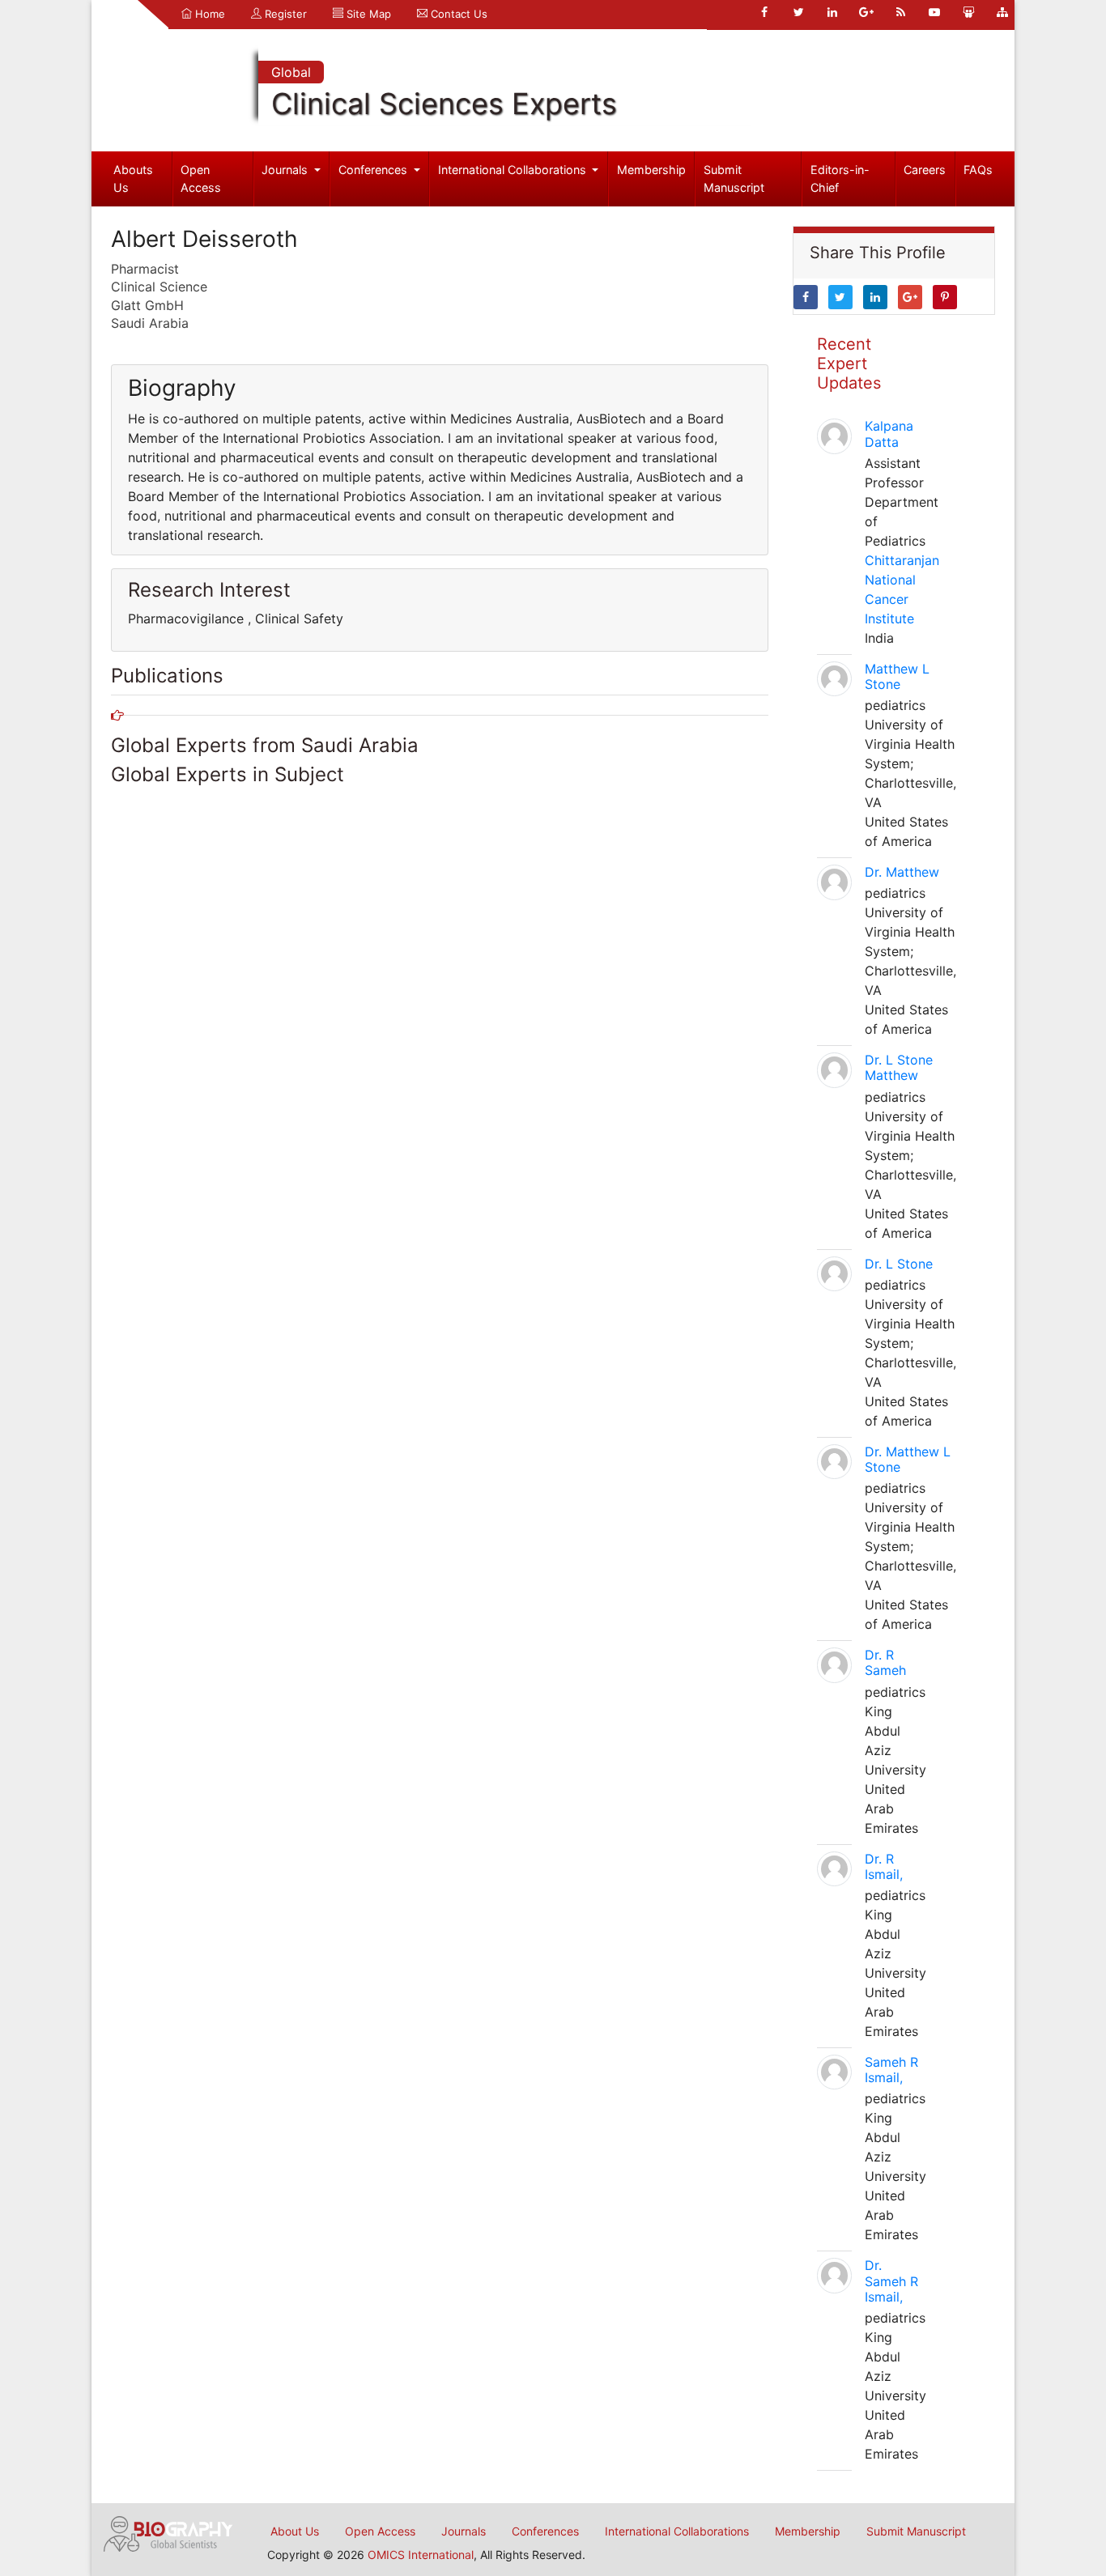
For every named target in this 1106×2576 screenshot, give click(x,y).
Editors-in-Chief (840, 179)
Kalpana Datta (889, 434)
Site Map (367, 14)
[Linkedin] (832, 12)
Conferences (374, 170)
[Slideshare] (968, 12)
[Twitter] (798, 12)
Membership (651, 170)
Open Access (201, 179)
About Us (295, 2531)
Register (284, 14)
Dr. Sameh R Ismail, (891, 2281)
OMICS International (421, 2555)
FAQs (978, 170)
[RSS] (900, 12)
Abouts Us (133, 179)
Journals (286, 170)
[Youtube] (934, 12)
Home (208, 14)
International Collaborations (514, 170)
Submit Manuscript (734, 179)
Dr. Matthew (902, 872)
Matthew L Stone (897, 676)
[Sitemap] (1002, 12)
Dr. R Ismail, (884, 1866)
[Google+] (866, 12)
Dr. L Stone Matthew (899, 1067)
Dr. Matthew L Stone (908, 1459)
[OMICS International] (168, 2532)
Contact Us (457, 14)
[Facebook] (764, 12)
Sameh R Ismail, (891, 2070)
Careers (925, 170)
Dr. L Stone (899, 1264)
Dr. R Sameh (885, 1662)
